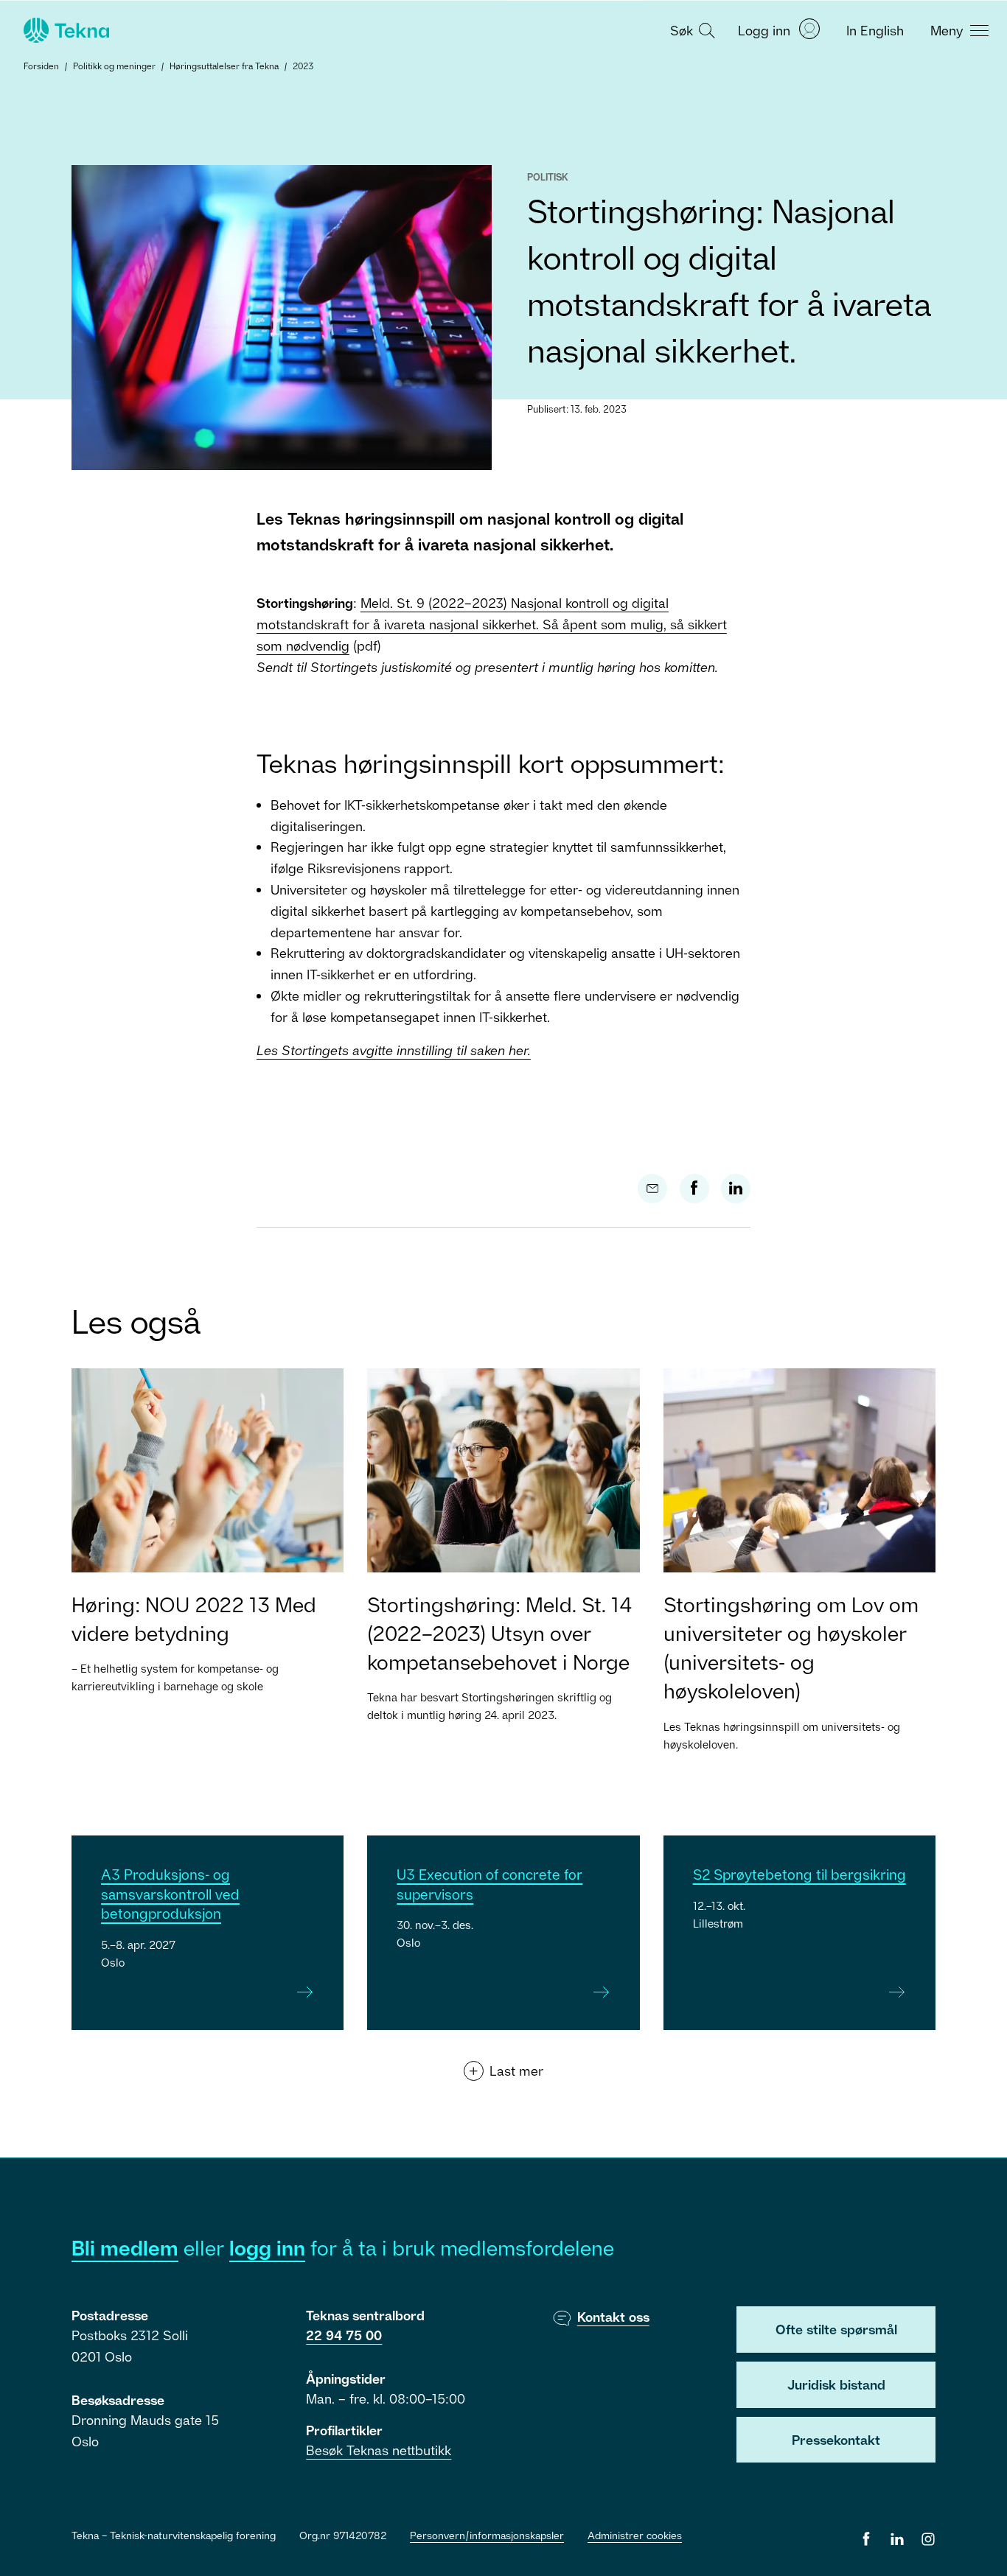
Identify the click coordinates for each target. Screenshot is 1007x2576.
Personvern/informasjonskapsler (487, 2535)
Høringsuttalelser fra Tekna (224, 66)
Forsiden (41, 66)
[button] (691, 29)
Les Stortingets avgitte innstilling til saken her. (394, 1050)
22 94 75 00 (344, 2335)
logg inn (267, 2248)
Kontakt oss (613, 2317)
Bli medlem (125, 2248)
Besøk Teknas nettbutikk (379, 2450)
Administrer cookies (635, 2535)
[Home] (65, 30)
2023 (303, 66)
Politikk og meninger (114, 66)
